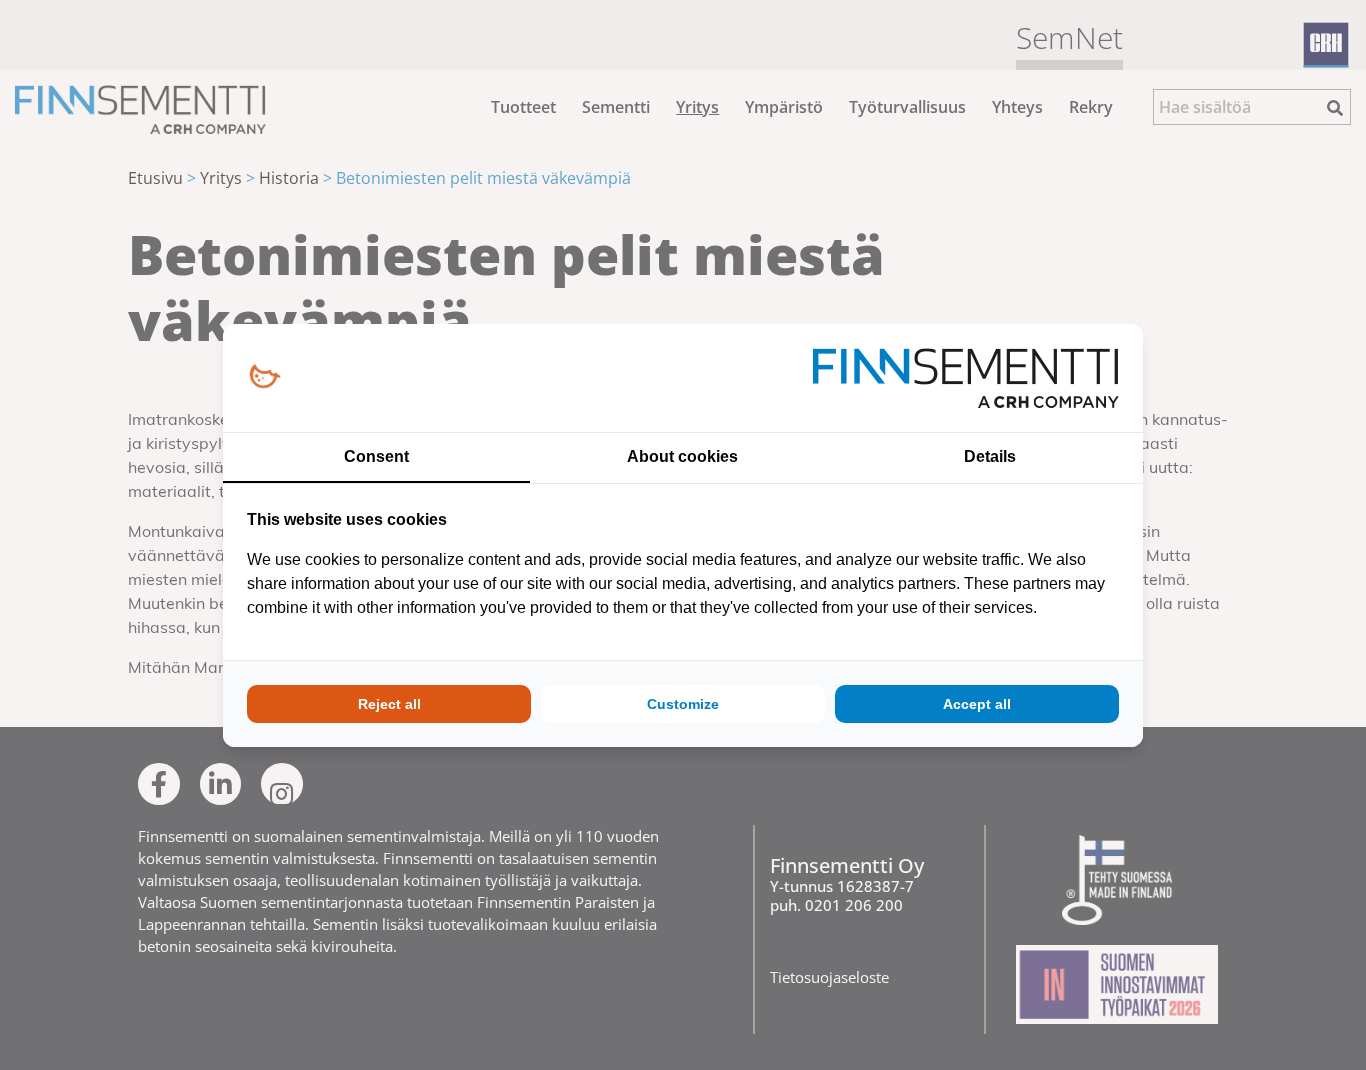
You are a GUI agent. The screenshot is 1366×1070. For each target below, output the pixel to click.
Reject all (389, 704)
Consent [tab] (376, 456)
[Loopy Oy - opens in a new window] (264, 377)
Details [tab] (990, 456)
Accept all (977, 704)
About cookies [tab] (682, 456)
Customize (683, 704)
